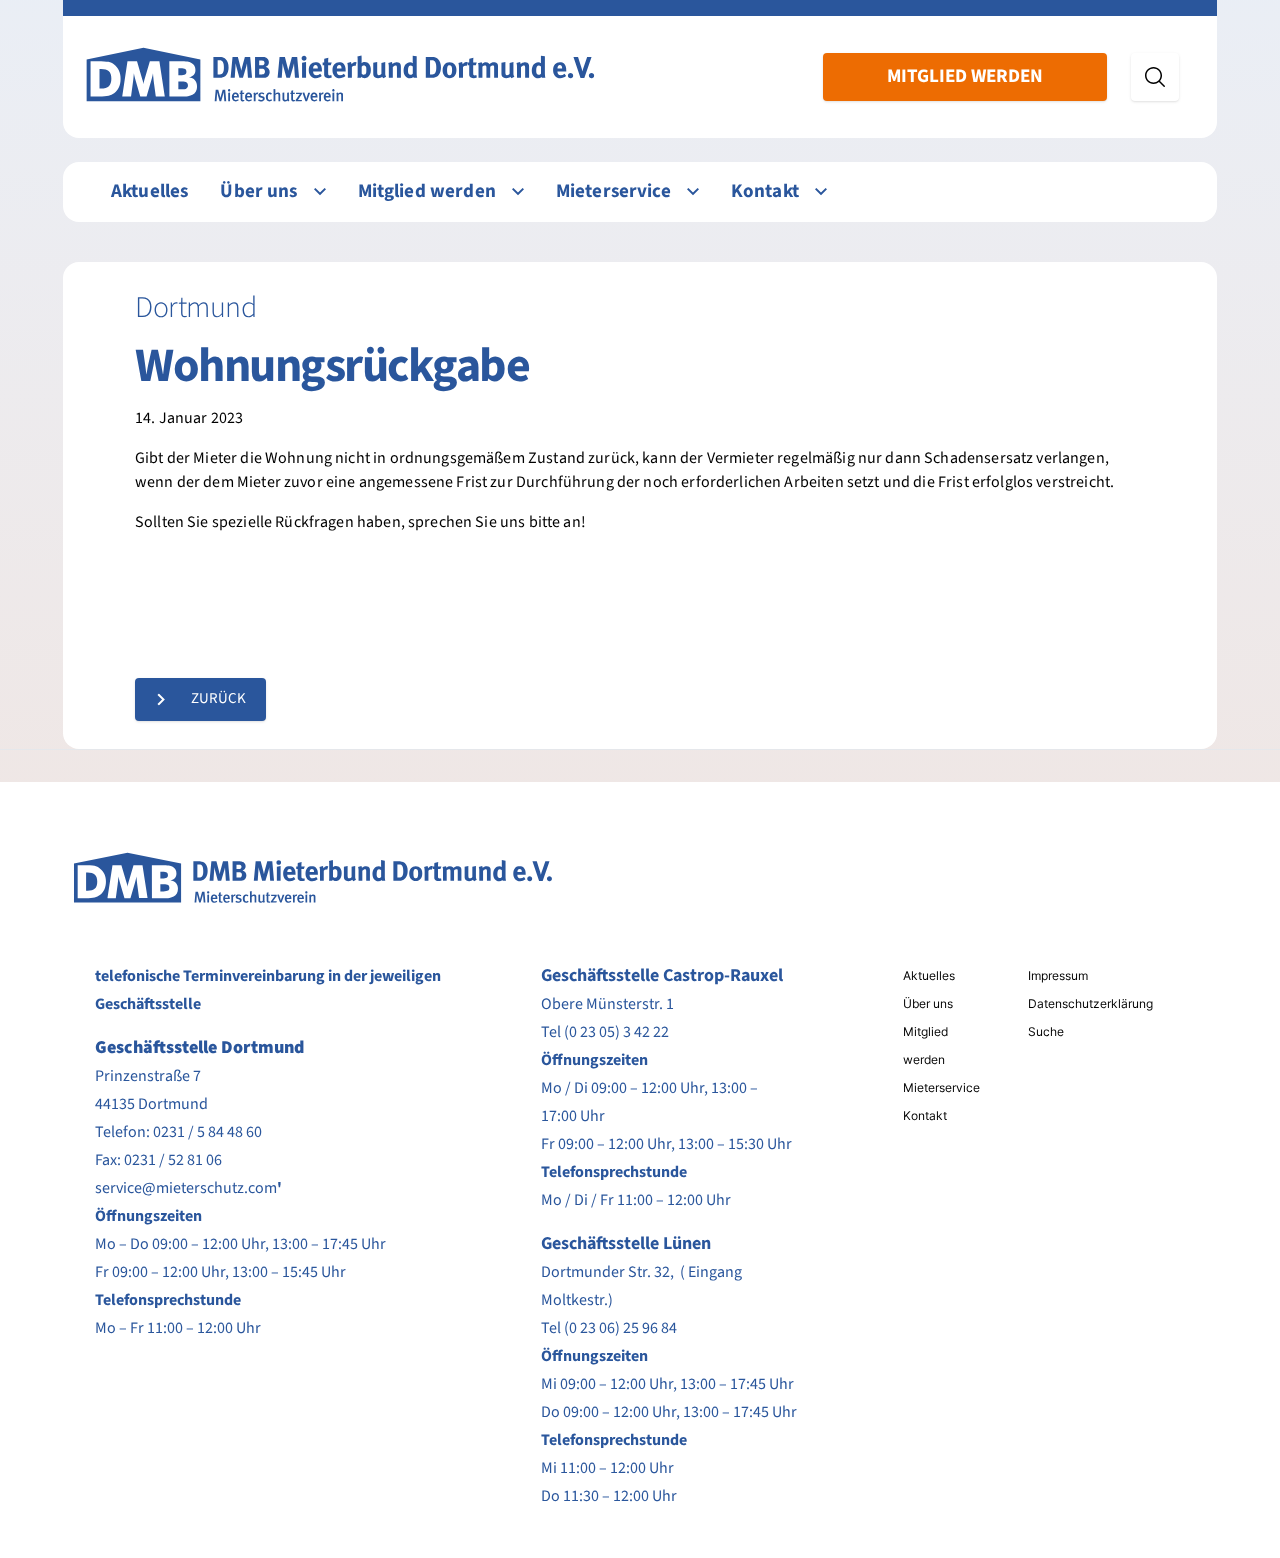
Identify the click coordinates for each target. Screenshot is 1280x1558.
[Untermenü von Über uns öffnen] (320, 191)
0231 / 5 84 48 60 (207, 1132)
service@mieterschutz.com (186, 1188)
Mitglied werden (965, 76)
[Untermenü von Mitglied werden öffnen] (518, 191)
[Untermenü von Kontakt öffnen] (821, 191)
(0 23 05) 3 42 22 (616, 1032)
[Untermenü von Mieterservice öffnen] (693, 191)
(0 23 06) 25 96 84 (620, 1328)
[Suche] (1155, 77)
